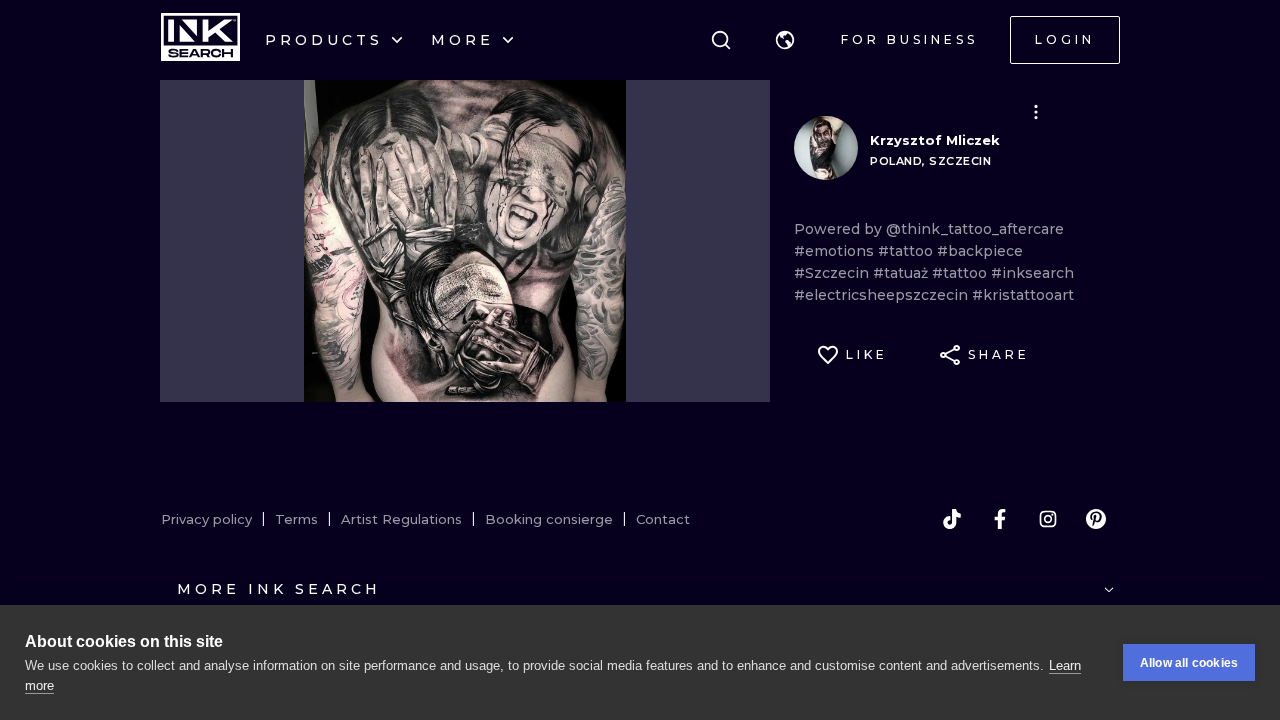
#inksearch (1032, 273)
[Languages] (785, 40)
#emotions (836, 251)
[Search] (721, 40)
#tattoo (907, 251)
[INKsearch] (200, 40)
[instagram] (1048, 519)
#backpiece (980, 251)
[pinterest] (1096, 519)
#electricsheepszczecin (883, 295)
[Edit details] (1036, 112)
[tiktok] (952, 519)
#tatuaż (902, 273)
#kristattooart (1023, 295)
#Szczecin (833, 273)
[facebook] (1000, 519)
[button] (785, 40)
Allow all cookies (1189, 663)
